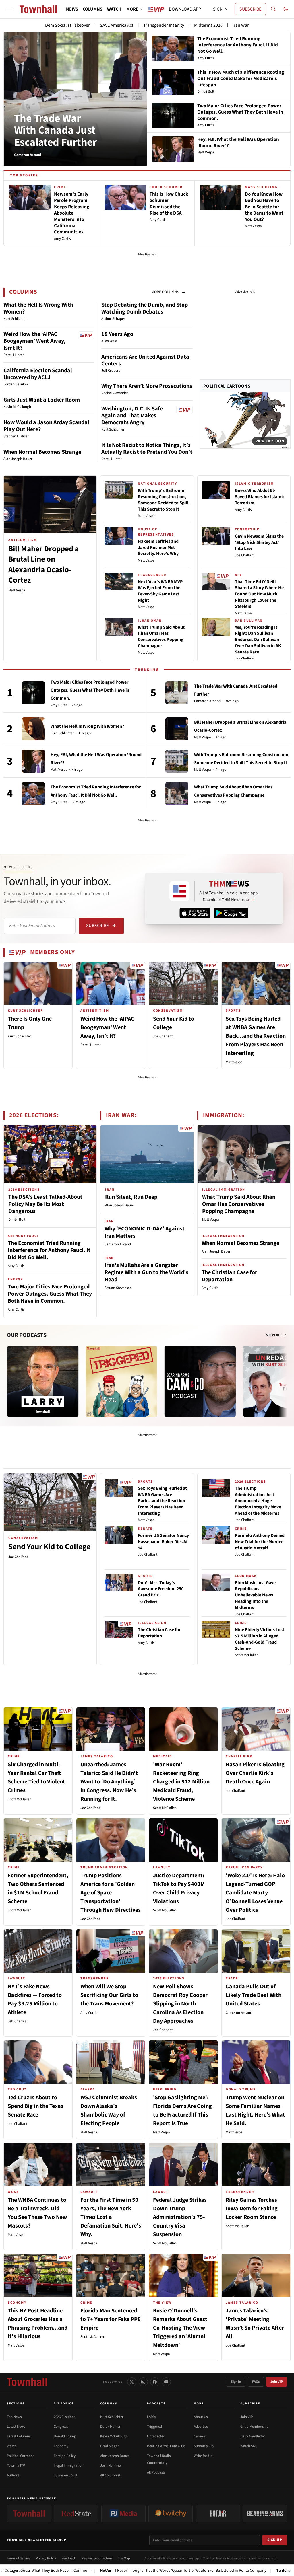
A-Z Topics (64, 2404)
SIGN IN (220, 9)
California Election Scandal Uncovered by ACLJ (38, 374)
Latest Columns (19, 2436)
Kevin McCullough (114, 2436)
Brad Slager (110, 2446)
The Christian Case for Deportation (229, 1276)
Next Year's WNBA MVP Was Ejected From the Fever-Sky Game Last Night (160, 591)
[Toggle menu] (9, 9)
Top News (14, 2417)
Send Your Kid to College (49, 1547)
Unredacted (156, 2436)
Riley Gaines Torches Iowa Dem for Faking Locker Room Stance (252, 2209)
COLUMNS (93, 9)
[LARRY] (43, 1381)
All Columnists (111, 2475)
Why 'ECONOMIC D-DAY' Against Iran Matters (145, 1232)
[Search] (273, 9)
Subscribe (97, 926)
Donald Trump (65, 2436)
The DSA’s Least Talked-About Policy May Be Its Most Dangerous (45, 1204)
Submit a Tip (204, 2446)
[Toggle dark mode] (286, 9)
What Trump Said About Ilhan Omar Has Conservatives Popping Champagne (161, 637)
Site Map (124, 2558)
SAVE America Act (117, 25)
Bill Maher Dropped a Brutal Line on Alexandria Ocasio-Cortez (43, 564)
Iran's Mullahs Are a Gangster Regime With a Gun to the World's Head (146, 1272)
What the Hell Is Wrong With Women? (38, 308)
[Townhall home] (27, 2382)
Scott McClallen (247, 1655)
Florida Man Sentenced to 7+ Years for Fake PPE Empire (111, 2319)
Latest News (16, 2427)
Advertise (201, 2427)
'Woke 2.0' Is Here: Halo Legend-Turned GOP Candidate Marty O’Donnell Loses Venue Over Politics (255, 1893)
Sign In (236, 2382)
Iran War (241, 25)
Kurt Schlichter (62, 733)
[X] (132, 2382)
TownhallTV (16, 2466)
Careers (200, 2436)
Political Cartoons (227, 386)
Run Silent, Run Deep (131, 1197)
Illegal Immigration (68, 2466)
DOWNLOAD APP (185, 9)
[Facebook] (155, 2382)
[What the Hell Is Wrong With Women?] (33, 729)
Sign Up (275, 2540)
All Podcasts (156, 2472)
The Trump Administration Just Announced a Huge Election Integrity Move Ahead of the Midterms (258, 1501)
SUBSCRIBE (250, 9)
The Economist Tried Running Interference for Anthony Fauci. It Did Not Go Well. (49, 1250)
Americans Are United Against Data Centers (145, 360)
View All (275, 1335)
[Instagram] (143, 2382)
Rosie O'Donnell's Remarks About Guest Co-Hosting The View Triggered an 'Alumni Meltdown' (180, 2328)
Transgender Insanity (164, 25)
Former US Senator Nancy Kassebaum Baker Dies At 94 (163, 1542)
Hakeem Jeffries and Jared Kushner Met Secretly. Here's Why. (159, 547)
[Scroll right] (286, 1376)
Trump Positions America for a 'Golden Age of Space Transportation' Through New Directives (111, 1893)
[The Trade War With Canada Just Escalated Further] (177, 693)
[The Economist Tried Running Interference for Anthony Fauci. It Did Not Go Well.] (33, 794)
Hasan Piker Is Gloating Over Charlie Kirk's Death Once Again (255, 1773)
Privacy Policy (46, 2558)
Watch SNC (249, 2446)
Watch (12, 2446)
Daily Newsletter (253, 2436)
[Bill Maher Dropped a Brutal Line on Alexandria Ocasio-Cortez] (177, 729)
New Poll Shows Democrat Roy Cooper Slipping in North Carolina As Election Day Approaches (180, 2004)
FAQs (256, 2382)
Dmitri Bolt (17, 1220)
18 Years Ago (117, 334)
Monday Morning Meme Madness (246, 2571)
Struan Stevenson (118, 1288)
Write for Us (203, 2456)
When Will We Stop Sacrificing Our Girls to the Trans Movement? (109, 1995)
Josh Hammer (111, 2466)
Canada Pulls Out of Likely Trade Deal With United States (254, 1995)
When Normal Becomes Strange (42, 452)
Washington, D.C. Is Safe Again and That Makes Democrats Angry (132, 416)
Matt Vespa (17, 590)
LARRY (152, 2417)
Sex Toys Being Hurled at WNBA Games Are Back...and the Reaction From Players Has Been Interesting (256, 1036)
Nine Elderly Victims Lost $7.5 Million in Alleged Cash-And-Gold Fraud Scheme (260, 1639)
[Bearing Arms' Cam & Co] (200, 1381)
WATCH (114, 9)
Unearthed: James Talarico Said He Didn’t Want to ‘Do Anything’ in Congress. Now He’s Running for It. (109, 1782)
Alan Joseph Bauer (120, 1205)
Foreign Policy (65, 2456)
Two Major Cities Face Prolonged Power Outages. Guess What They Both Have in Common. (90, 690)
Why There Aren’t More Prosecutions (147, 386)
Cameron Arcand (207, 701)
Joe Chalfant (245, 555)
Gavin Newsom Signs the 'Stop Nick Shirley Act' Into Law (259, 542)
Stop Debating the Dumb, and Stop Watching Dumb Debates (145, 308)
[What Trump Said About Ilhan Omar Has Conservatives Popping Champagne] (177, 794)
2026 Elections (64, 2417)
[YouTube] (166, 2382)
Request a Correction (97, 2558)
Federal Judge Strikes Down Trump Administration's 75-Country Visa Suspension (180, 2217)
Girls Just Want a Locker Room (42, 400)
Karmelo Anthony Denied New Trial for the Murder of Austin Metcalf (260, 1542)
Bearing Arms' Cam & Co (166, 2446)
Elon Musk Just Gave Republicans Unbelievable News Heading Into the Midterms (255, 1595)
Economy (61, 2446)
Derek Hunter (91, 1045)
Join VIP (277, 2382)
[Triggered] (121, 1381)
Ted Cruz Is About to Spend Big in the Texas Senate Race (36, 2106)
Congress (61, 2427)
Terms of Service (19, 2558)
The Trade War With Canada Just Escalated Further (55, 131)
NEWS (72, 9)
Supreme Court (65, 2475)
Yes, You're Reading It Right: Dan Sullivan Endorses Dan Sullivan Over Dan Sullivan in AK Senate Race (258, 640)
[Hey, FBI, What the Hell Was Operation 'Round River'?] (33, 761)
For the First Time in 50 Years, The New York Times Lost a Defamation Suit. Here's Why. (111, 2217)
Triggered (154, 2427)
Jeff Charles (17, 2021)
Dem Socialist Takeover (67, 25)
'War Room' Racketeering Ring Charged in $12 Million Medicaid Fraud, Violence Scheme (181, 1782)
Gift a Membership (254, 2427)
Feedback (69, 2558)
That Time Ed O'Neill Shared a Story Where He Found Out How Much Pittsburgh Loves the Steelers (259, 594)
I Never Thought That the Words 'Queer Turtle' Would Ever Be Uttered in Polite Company (116, 2571)
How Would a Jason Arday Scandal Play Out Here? (46, 426)
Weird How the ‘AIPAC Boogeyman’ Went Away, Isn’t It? (34, 341)
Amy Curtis (243, 510)
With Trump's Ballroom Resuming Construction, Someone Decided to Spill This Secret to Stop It (163, 500)
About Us (201, 2417)
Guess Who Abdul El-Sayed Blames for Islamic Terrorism (260, 497)
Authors (13, 2475)
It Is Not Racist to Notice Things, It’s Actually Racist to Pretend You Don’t (147, 449)
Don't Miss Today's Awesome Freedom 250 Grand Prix (161, 1589)
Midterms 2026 (208, 25)
